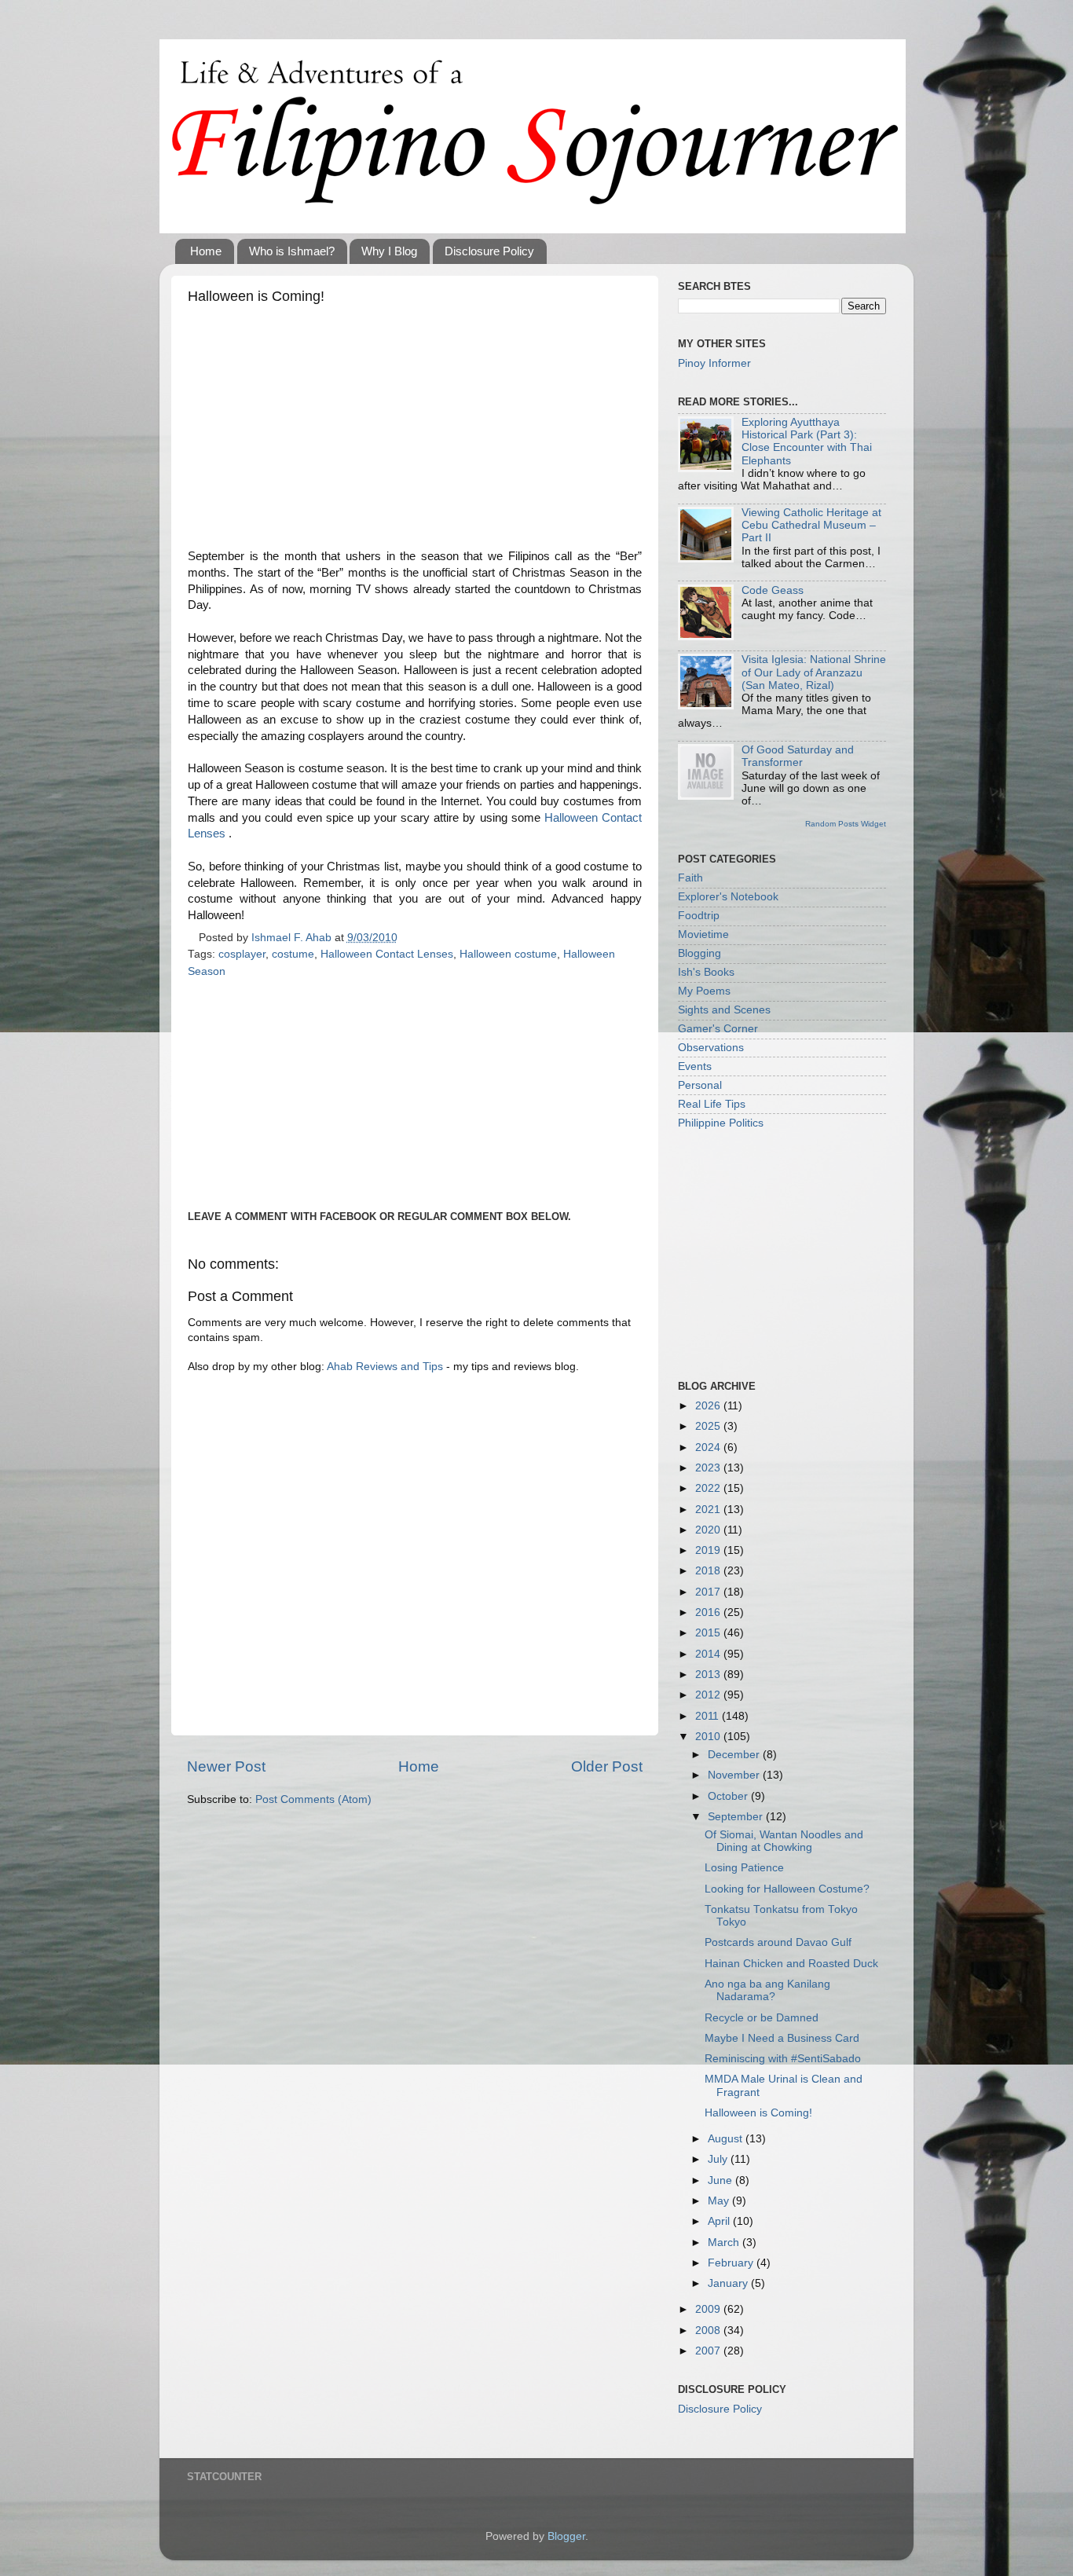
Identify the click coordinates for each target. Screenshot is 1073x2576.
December (735, 1755)
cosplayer (242, 954)
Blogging (699, 953)
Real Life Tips (712, 1104)
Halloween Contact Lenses (387, 954)
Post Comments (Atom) (313, 1799)
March (725, 2243)
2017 (709, 1592)
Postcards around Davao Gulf (778, 1942)
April (720, 2221)
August (727, 2139)
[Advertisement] (415, 431)
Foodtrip (699, 916)
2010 (709, 1737)
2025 (709, 1426)
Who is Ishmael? (292, 251)
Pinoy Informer (714, 363)
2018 (709, 1571)
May (720, 2201)
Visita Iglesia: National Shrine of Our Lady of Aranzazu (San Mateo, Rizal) (814, 672)
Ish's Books (706, 972)
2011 (709, 1716)
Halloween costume (508, 954)
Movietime (703, 934)
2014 (709, 1654)
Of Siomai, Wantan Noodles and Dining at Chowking (784, 1841)
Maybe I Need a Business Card (782, 2038)
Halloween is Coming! (758, 2113)
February (732, 2263)
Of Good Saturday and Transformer (798, 756)
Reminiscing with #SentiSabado (783, 2059)
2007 (709, 2351)
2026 (709, 1406)
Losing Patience (744, 1868)
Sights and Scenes (724, 1010)
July (719, 2159)
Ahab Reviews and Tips (385, 1367)
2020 (709, 1530)
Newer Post (226, 1766)
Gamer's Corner (718, 1029)
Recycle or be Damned (762, 2018)
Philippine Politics (721, 1123)
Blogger (566, 2536)
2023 (709, 1468)
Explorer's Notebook (728, 897)
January (729, 2283)
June (721, 2180)
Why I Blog (389, 251)
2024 (709, 1447)
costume (293, 954)
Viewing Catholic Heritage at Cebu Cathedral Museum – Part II (811, 525)
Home (206, 251)
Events (695, 1066)
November (735, 1775)
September (737, 1817)
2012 (709, 1695)
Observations (711, 1048)
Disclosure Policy (489, 251)
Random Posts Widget (846, 824)
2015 (709, 1633)
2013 (709, 1675)
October (729, 1796)
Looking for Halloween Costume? (787, 1889)
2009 (709, 2309)
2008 (709, 2330)
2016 (709, 1612)
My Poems (704, 991)
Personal (700, 1085)
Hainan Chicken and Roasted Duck (791, 1964)
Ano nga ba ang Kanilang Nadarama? (767, 1990)
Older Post (607, 1766)
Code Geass (773, 590)
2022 (709, 1488)
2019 (709, 1550)
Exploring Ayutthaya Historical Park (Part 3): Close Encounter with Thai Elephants (807, 442)
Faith (690, 878)
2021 (709, 1510)
